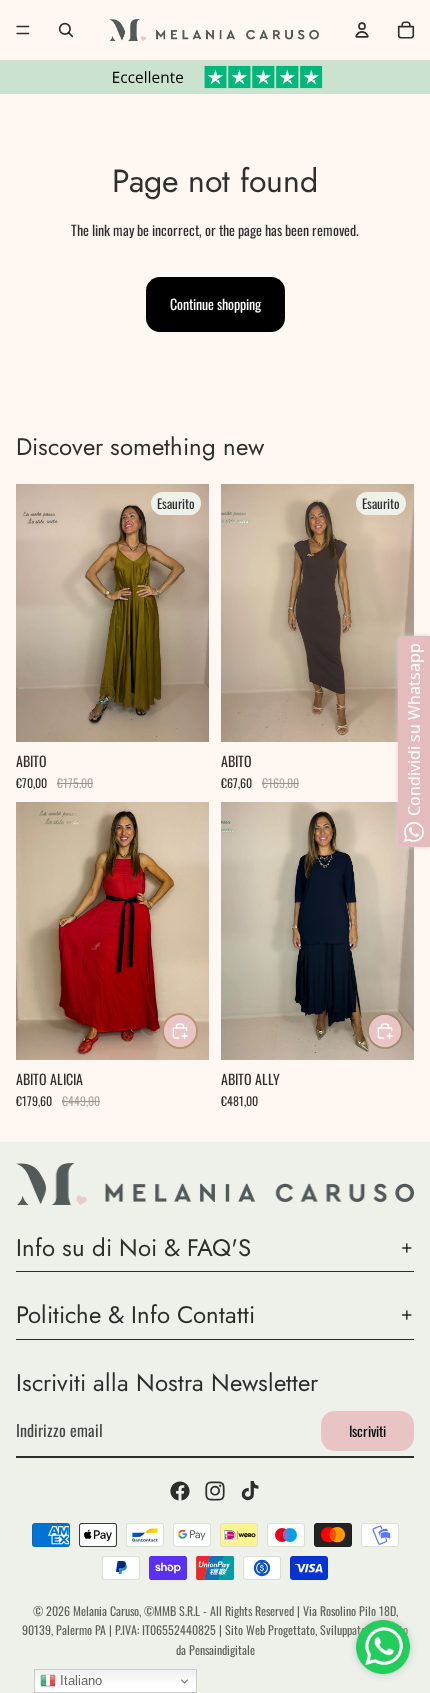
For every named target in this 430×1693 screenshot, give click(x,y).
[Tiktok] (250, 1491)
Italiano (79, 1680)
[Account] (362, 30)
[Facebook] (180, 1491)
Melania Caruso (106, 1610)
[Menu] (23, 30)
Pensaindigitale (222, 1649)
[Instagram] (215, 1491)
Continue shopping (215, 303)
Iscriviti (367, 1430)
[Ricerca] (66, 30)
